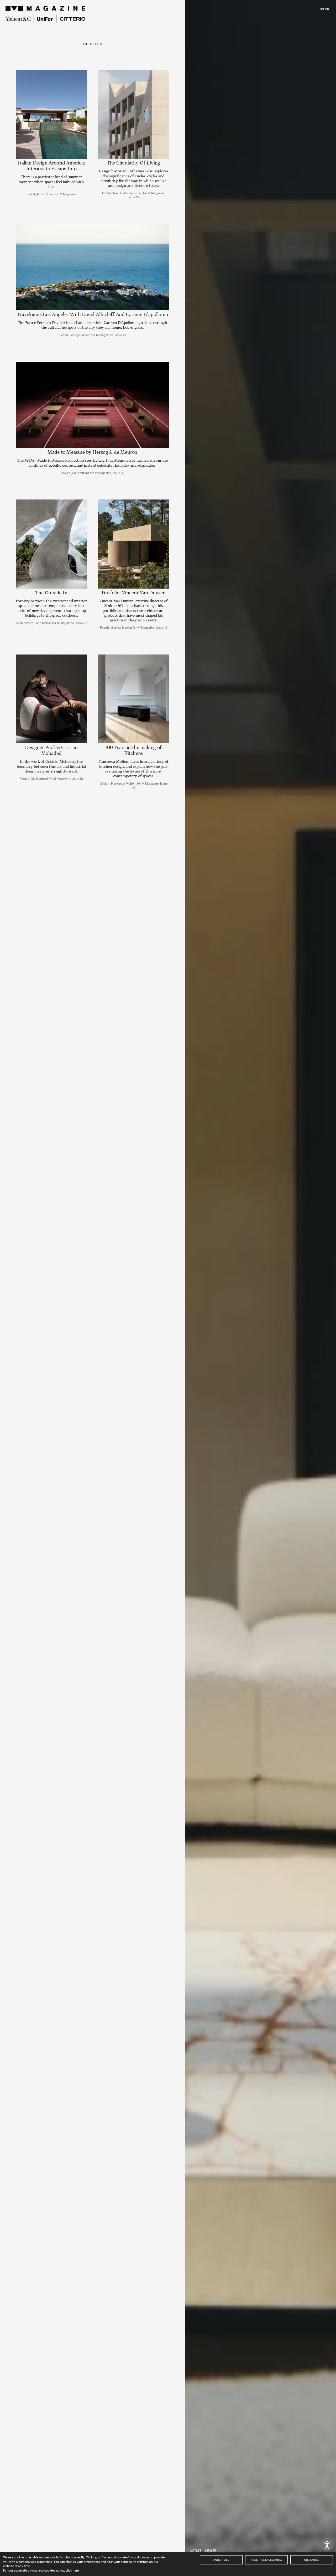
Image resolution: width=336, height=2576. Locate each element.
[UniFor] (45, 19)
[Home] (46, 8)
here (76, 2570)
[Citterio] (73, 19)
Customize (312, 2560)
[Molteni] (18, 19)
